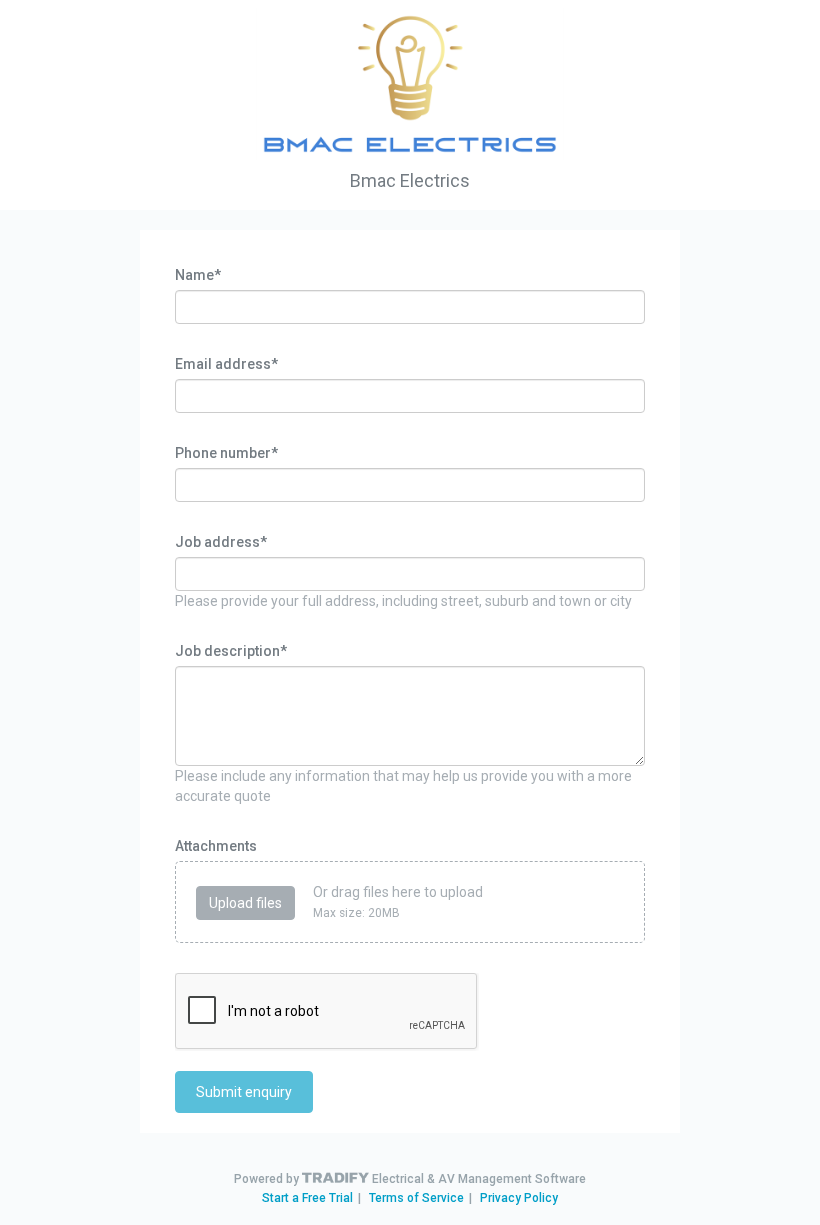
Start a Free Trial (307, 1198)
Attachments (216, 846)
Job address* (221, 542)
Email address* (226, 364)
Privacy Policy (519, 1198)
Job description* (231, 651)
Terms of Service (416, 1198)
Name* (198, 275)
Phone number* (226, 453)
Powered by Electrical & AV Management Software (410, 1179)
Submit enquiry (244, 1092)
